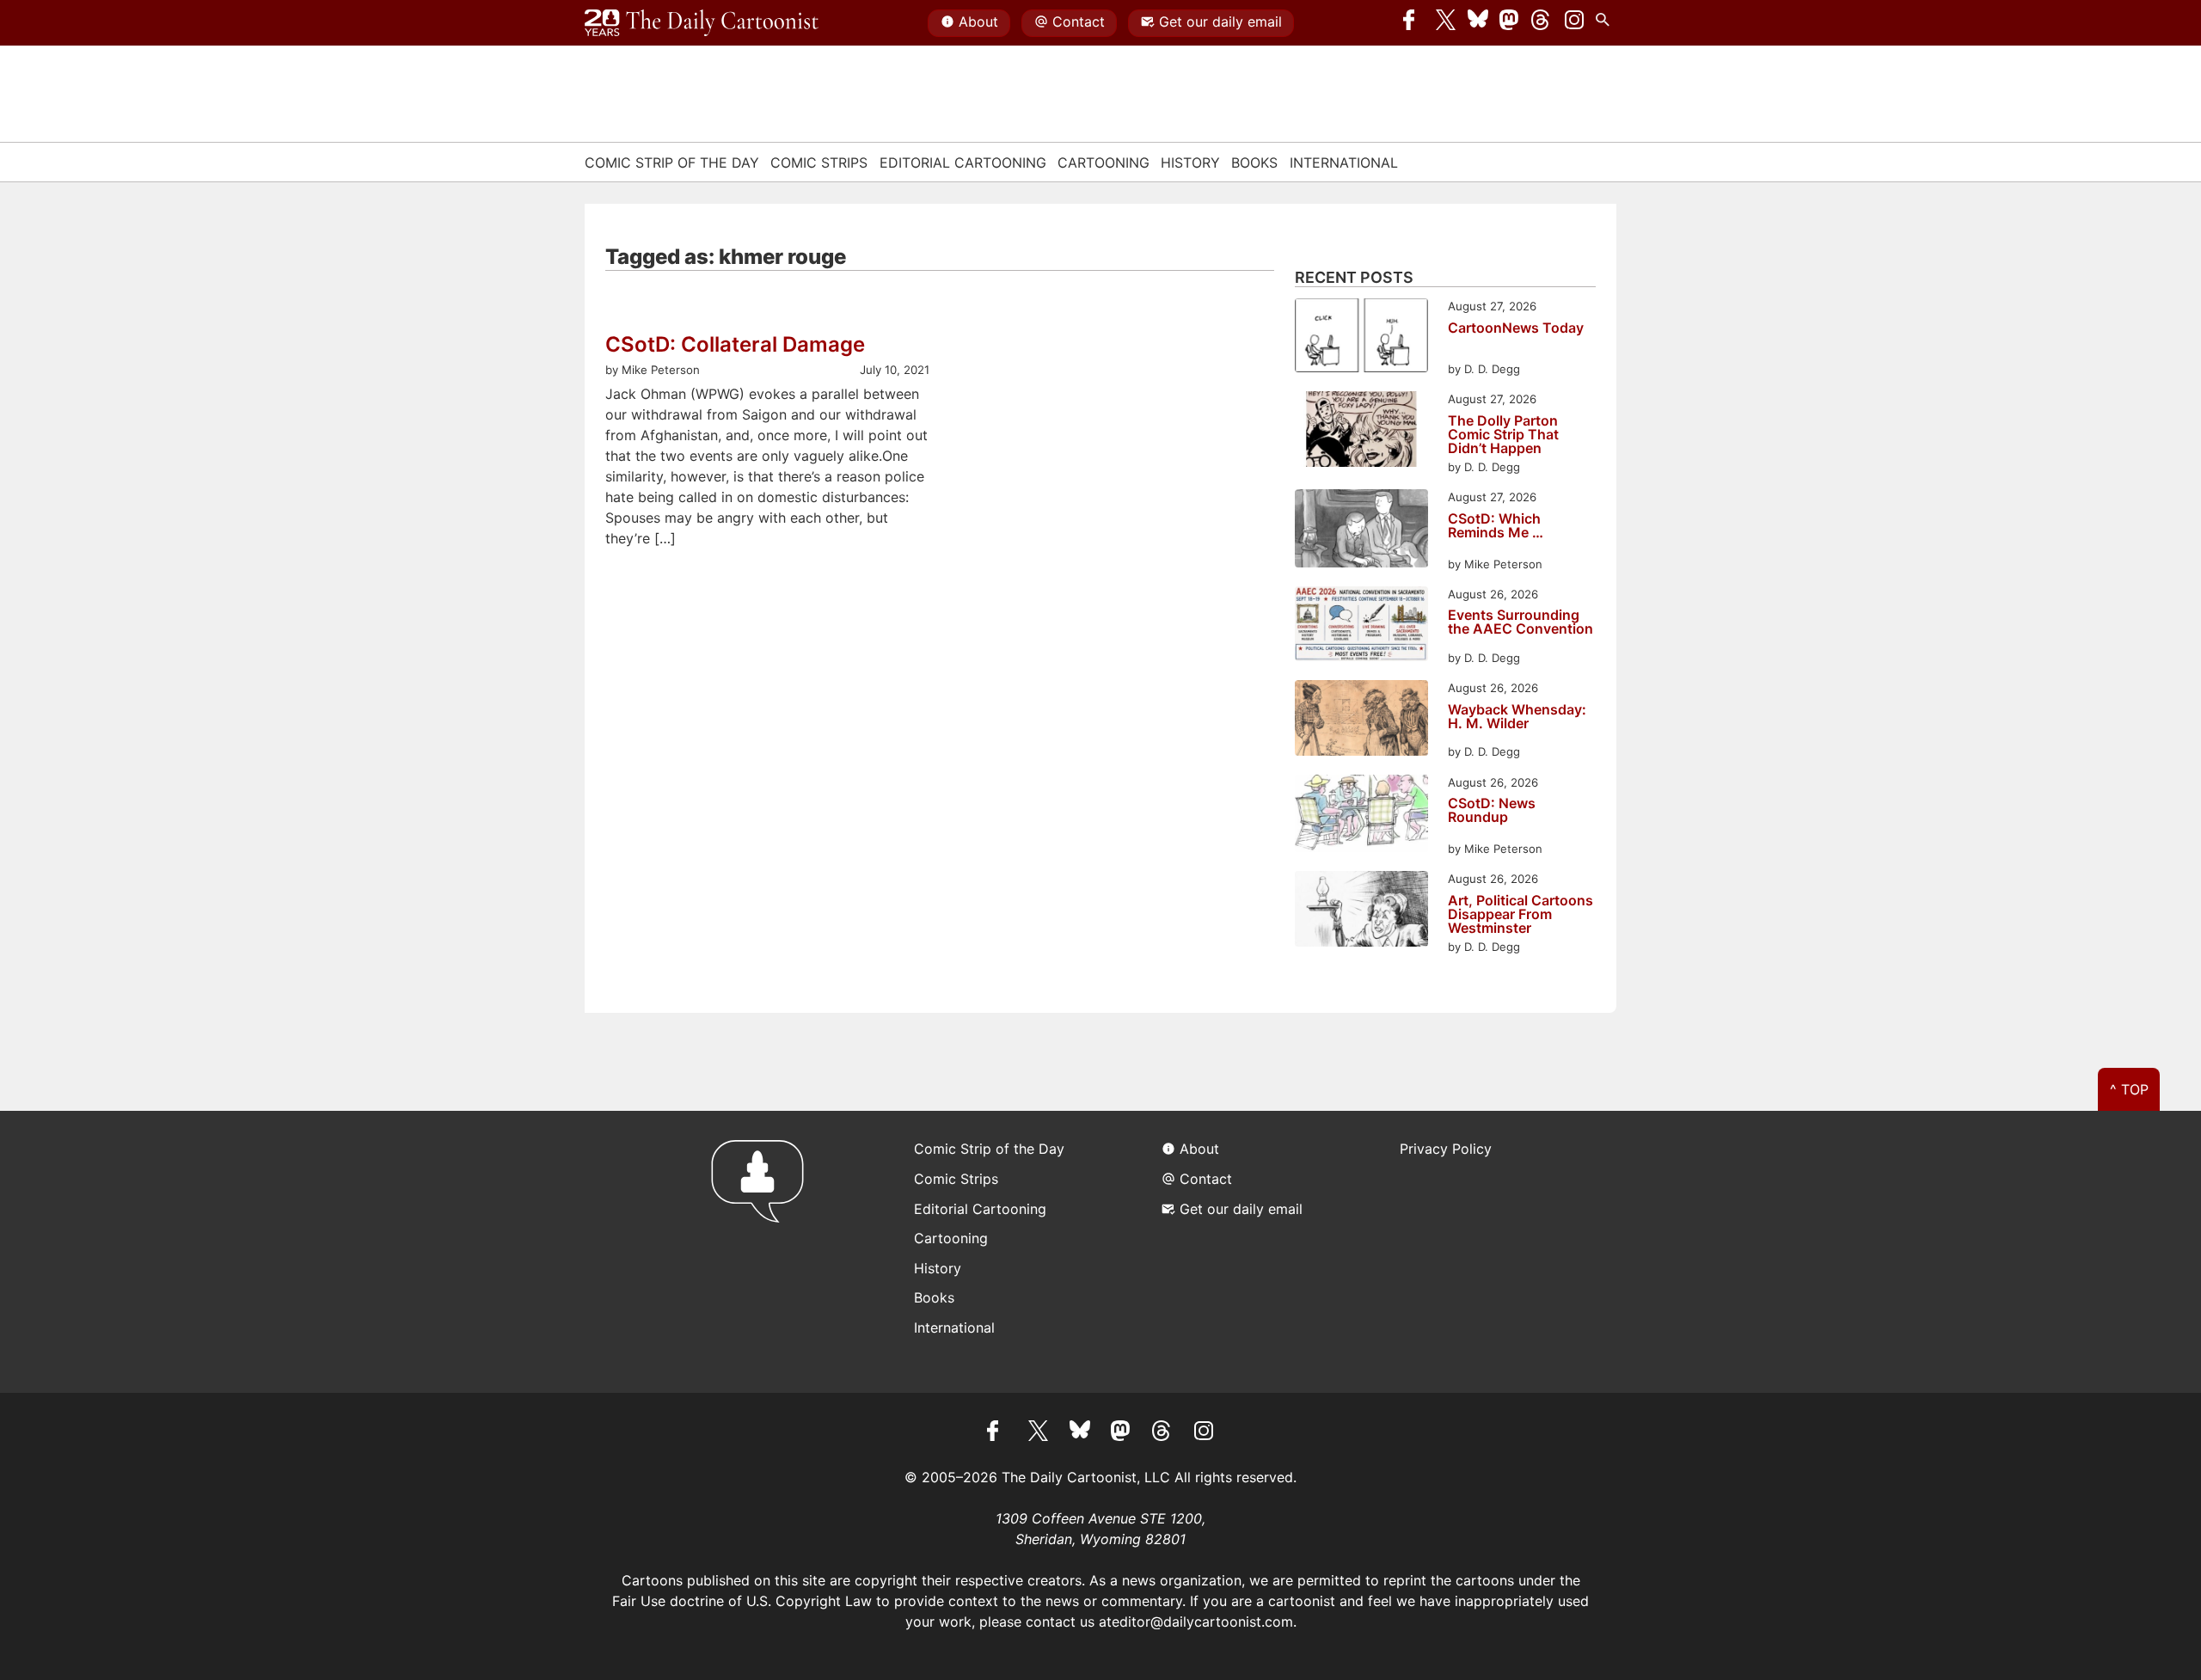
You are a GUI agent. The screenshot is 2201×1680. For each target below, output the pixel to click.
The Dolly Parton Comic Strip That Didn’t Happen (1503, 434)
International (1344, 162)
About (978, 21)
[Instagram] (1574, 23)
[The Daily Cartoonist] (702, 23)
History (1190, 162)
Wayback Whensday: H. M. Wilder (1517, 717)
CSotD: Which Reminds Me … (1496, 526)
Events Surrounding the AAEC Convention (1520, 622)
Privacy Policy (1446, 1149)
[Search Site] (1606, 23)
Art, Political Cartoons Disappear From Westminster (1520, 914)
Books (1254, 162)
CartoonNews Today (1516, 328)
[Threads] (1542, 23)
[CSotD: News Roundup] (1361, 816)
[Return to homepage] (763, 1251)
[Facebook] (1413, 23)
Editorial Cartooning (963, 162)
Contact (1079, 21)
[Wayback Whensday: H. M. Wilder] (1361, 720)
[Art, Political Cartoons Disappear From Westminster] (1361, 911)
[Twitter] (1446, 23)
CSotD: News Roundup (1492, 811)
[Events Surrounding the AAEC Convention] (1361, 626)
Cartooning (1104, 162)
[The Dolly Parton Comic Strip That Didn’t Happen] (1361, 431)
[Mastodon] (1510, 23)
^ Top (2129, 1089)
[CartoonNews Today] (1361, 338)
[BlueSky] (1478, 23)
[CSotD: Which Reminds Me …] (1361, 531)
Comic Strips (819, 162)
